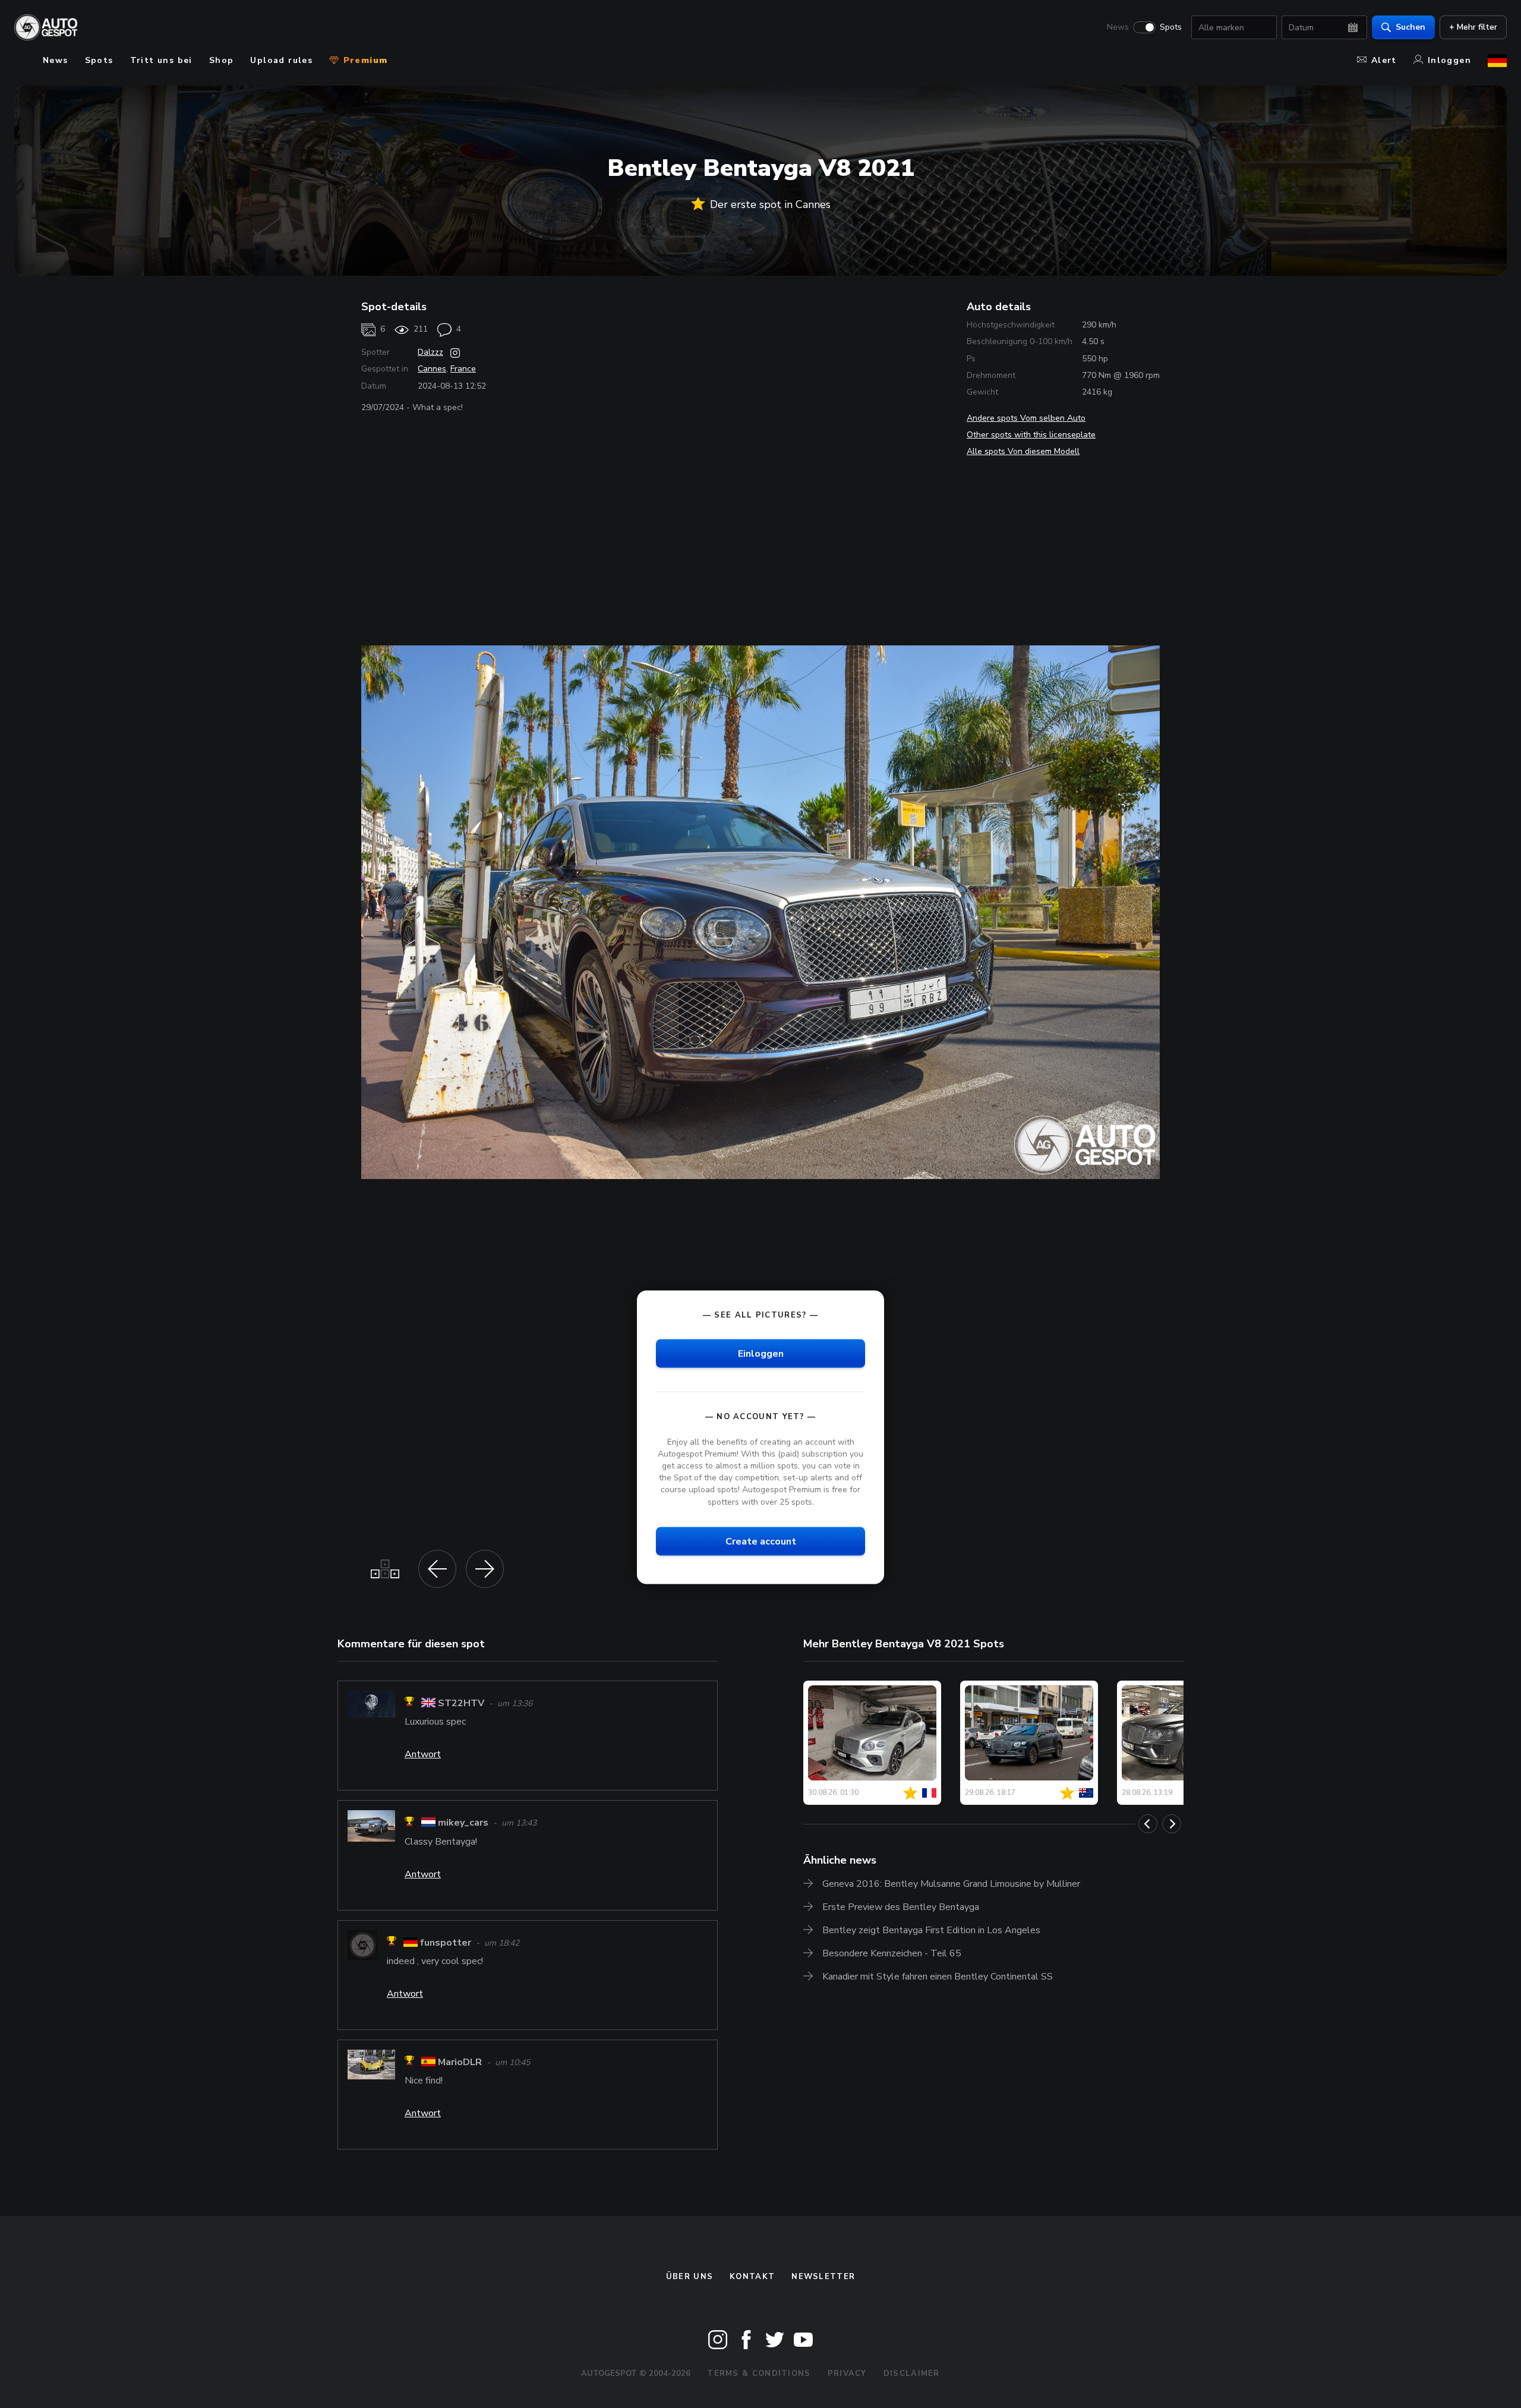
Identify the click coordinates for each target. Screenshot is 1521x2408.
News (1118, 27)
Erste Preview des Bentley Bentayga (901, 1907)
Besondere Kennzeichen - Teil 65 (892, 1953)
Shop (222, 60)
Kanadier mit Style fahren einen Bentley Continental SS (938, 1977)
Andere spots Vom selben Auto (1026, 418)
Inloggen (1449, 60)
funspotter (446, 1943)
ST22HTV (461, 1703)
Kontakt (752, 2277)
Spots (1171, 27)
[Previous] (1148, 1824)
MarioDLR (460, 2062)
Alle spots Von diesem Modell (1023, 451)
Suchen (1410, 27)
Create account (761, 1541)
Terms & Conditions (759, 2374)
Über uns (690, 2277)
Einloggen (761, 1353)
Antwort (423, 1754)
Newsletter (823, 2277)
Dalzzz (430, 352)
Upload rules (281, 60)
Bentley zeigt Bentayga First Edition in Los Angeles (931, 1930)
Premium (364, 60)
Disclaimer (912, 2374)
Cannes (432, 369)
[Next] (1172, 1824)
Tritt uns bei (161, 60)
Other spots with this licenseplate (1031, 435)
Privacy (847, 2374)
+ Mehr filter (1473, 27)
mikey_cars (463, 1823)
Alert (1384, 60)
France (463, 369)
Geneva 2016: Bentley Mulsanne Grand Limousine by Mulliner (951, 1884)
